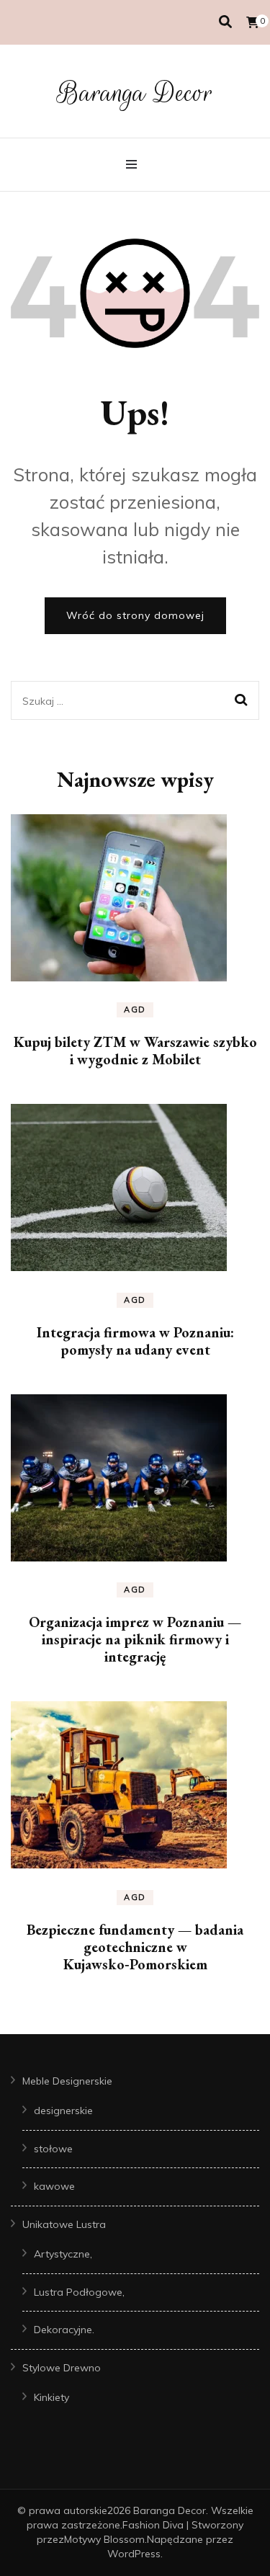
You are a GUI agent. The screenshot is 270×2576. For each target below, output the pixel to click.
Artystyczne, (63, 2254)
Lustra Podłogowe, (79, 2292)
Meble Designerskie (67, 2081)
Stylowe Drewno (62, 2368)
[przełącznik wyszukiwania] (225, 22)
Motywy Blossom (104, 2539)
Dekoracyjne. (64, 2330)
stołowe (53, 2149)
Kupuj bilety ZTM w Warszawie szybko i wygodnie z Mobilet (135, 1051)
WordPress (134, 2554)
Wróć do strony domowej (135, 615)
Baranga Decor (135, 93)
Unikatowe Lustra (64, 2224)
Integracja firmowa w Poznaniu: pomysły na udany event (135, 1341)
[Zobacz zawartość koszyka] (253, 22)
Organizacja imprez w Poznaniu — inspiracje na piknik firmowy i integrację (135, 1639)
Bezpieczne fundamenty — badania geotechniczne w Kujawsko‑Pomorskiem (135, 1947)
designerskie (63, 2111)
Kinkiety (51, 2397)
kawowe (54, 2186)
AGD (135, 1010)
